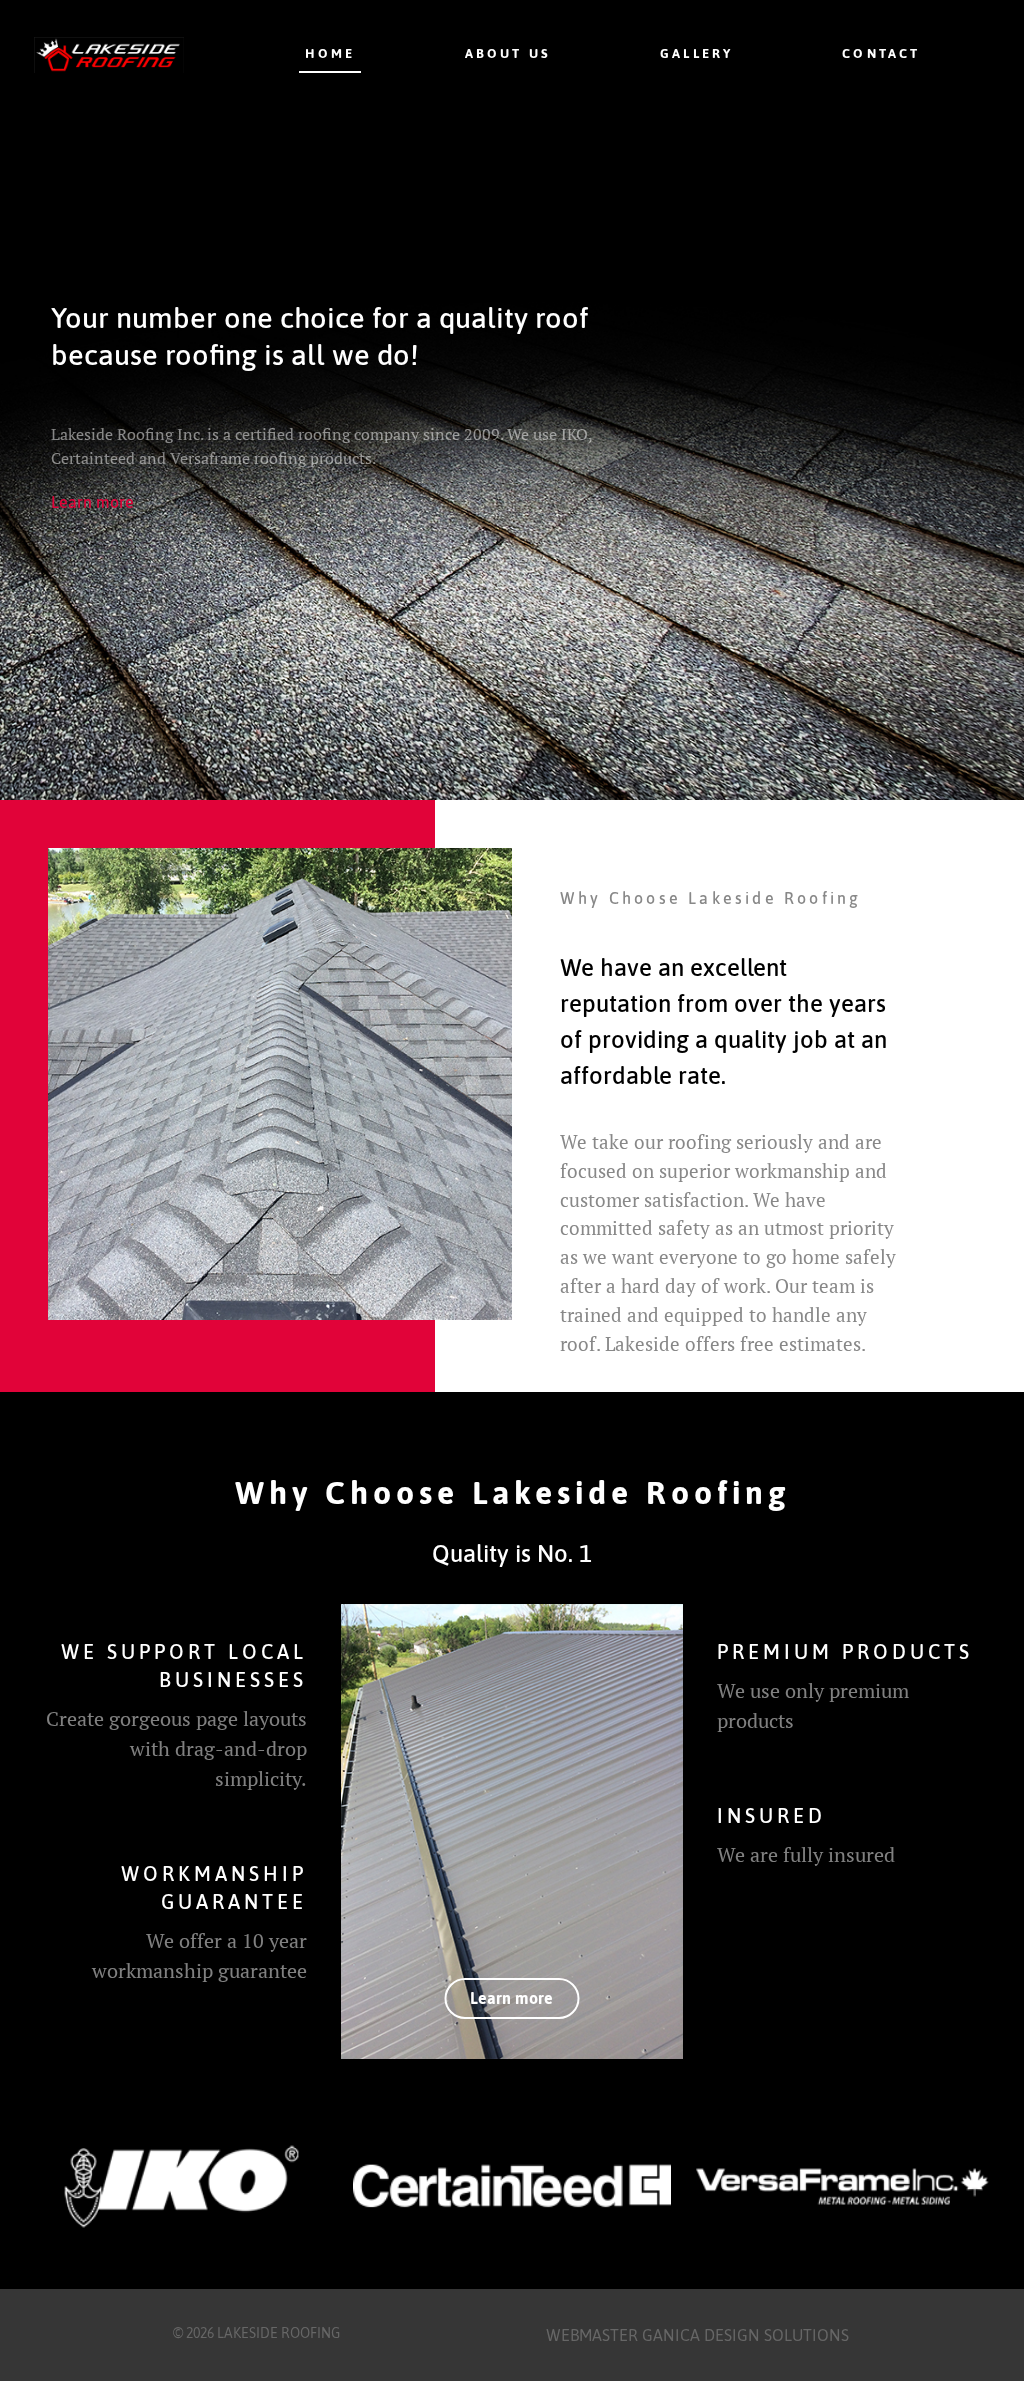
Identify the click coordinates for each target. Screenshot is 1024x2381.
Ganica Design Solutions (745, 2335)
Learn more (92, 502)
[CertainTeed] (512, 2186)
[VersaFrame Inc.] (842, 2186)
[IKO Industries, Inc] (181, 2186)
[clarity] (511, 1831)
